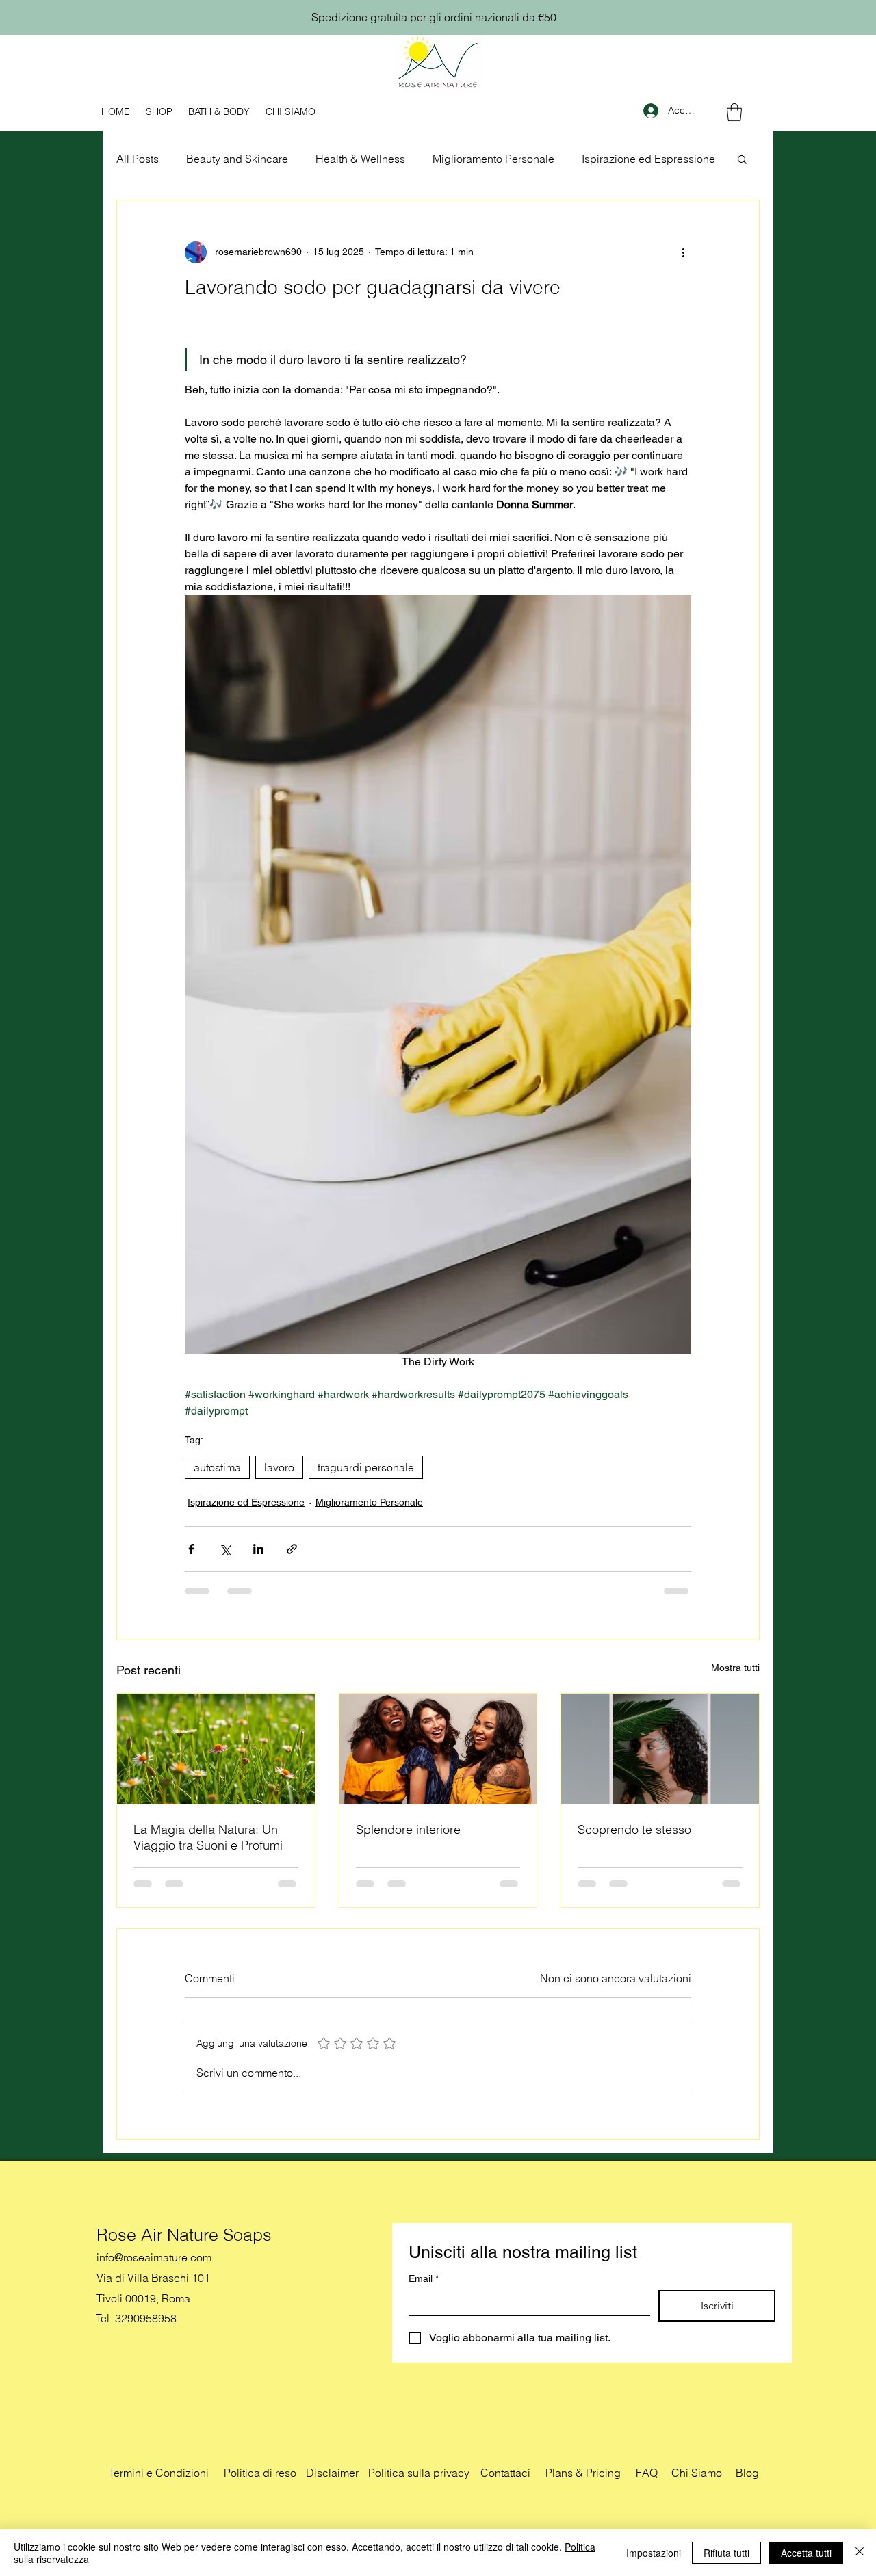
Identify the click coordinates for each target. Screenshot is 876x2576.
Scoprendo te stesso (634, 1829)
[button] (734, 112)
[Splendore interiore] (438, 1749)
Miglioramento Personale (493, 159)
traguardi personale (366, 1467)
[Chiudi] (860, 2553)
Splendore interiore (408, 1829)
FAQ (647, 2473)
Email (424, 2278)
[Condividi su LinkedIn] (258, 1549)
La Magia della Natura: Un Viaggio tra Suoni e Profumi (208, 1837)
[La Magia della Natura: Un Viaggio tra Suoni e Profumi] (216, 1749)
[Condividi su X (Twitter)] (225, 1549)
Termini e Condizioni (159, 2473)
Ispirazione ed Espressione (648, 159)
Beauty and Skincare (237, 159)
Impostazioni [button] (654, 2553)
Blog (747, 2473)
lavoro (279, 1467)
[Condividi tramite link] (292, 1549)
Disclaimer (332, 2473)
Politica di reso (260, 2473)
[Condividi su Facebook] (191, 1549)
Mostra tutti (735, 1668)
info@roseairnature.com (154, 2257)
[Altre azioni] (683, 252)
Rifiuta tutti (726, 2553)
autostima (217, 1467)
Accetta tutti (806, 2553)
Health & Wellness (360, 159)
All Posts (138, 159)
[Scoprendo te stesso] (660, 1749)
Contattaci (505, 2473)
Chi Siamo (697, 2473)
